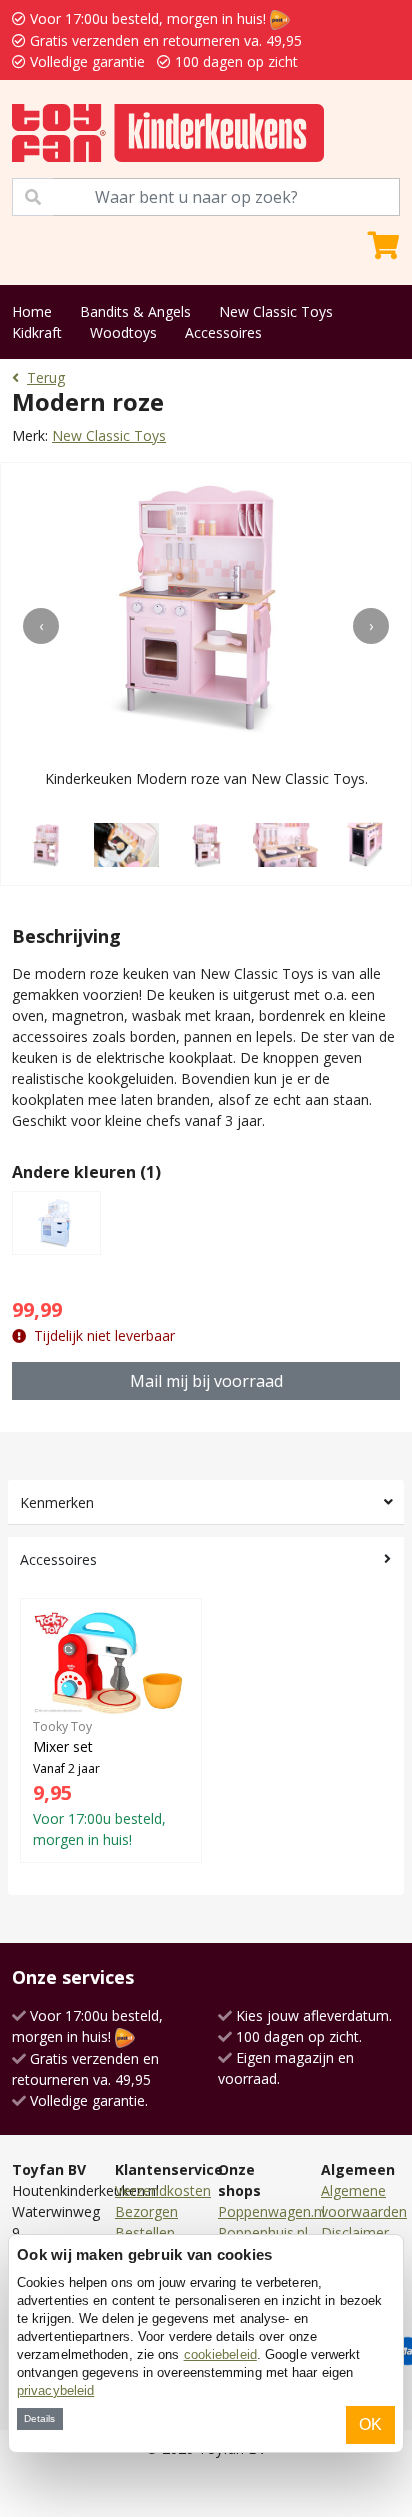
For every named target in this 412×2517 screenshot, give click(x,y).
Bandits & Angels (135, 311)
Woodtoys (123, 332)
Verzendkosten (163, 2190)
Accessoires (223, 332)
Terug (46, 377)
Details (39, 2418)
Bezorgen (146, 2211)
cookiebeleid (220, 2354)
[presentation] (41, 626)
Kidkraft (37, 332)
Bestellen (145, 2232)
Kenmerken (57, 1502)
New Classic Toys (276, 311)
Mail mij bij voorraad (206, 1381)
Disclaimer (355, 2232)
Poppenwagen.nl (271, 2211)
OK (370, 2424)
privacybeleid (55, 2390)
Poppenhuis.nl (263, 2232)
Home (32, 311)
